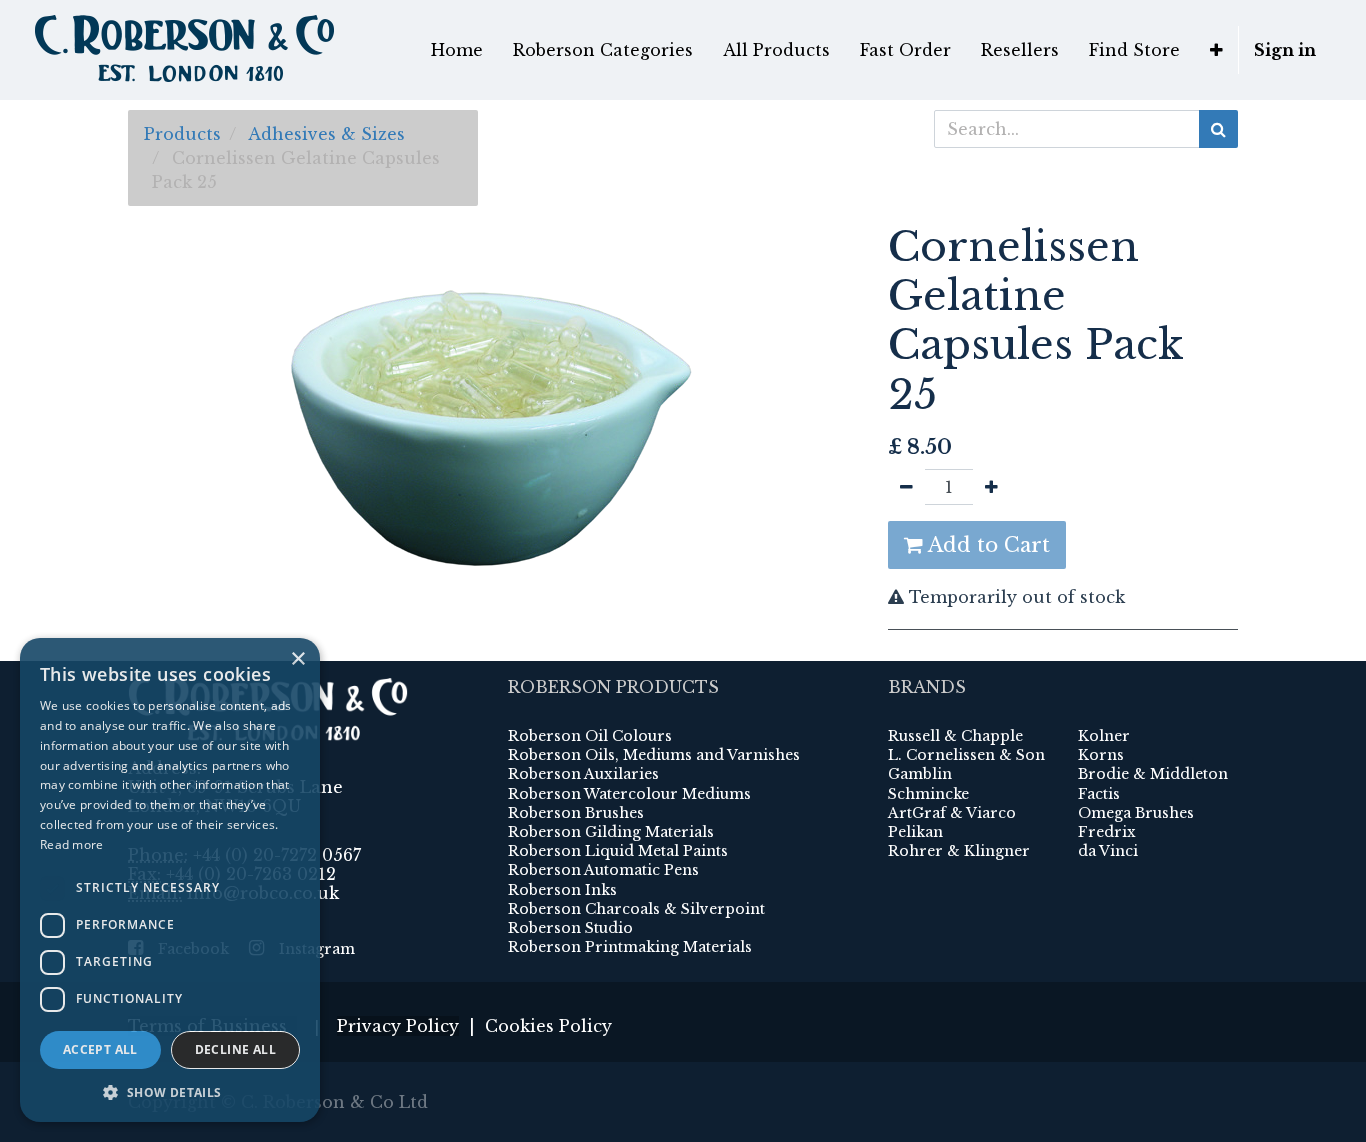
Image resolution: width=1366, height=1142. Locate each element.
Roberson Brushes (576, 813)
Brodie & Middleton (1153, 774)
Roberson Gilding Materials (611, 832)
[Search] (1218, 129)
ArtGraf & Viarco (952, 813)
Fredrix (1107, 832)
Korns (1101, 755)
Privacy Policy (398, 1026)
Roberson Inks (562, 890)
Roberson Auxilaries (583, 774)
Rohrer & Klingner (959, 851)
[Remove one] (906, 487)
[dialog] (170, 880)
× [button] (297, 659)
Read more (72, 844)
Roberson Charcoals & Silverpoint (636, 909)
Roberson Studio (570, 928)
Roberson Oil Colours (590, 736)
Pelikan (915, 832)
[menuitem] (457, 50)
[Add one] (991, 487)
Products (182, 134)
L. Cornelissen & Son (966, 755)
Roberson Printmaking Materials (630, 947)
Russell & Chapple (955, 736)
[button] (1216, 50)
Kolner (1104, 736)
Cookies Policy (548, 1026)
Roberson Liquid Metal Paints (618, 851)
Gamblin (920, 774)
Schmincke (928, 794)
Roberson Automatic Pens (603, 870)
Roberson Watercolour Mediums (629, 794)
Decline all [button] (235, 1049)
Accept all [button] (100, 1049)
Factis (1099, 794)
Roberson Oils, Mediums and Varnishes (654, 755)
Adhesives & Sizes (326, 134)
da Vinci (1108, 851)
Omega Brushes (1136, 813)
